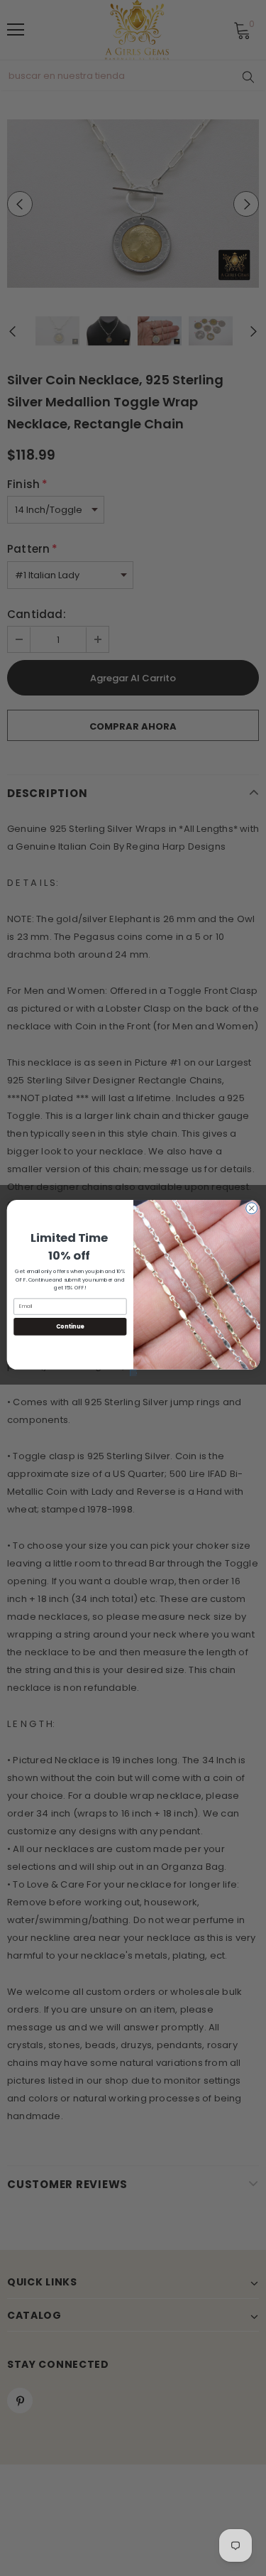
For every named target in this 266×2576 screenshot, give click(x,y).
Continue (70, 1326)
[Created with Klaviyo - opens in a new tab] (133, 1373)
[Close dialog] (251, 1208)
